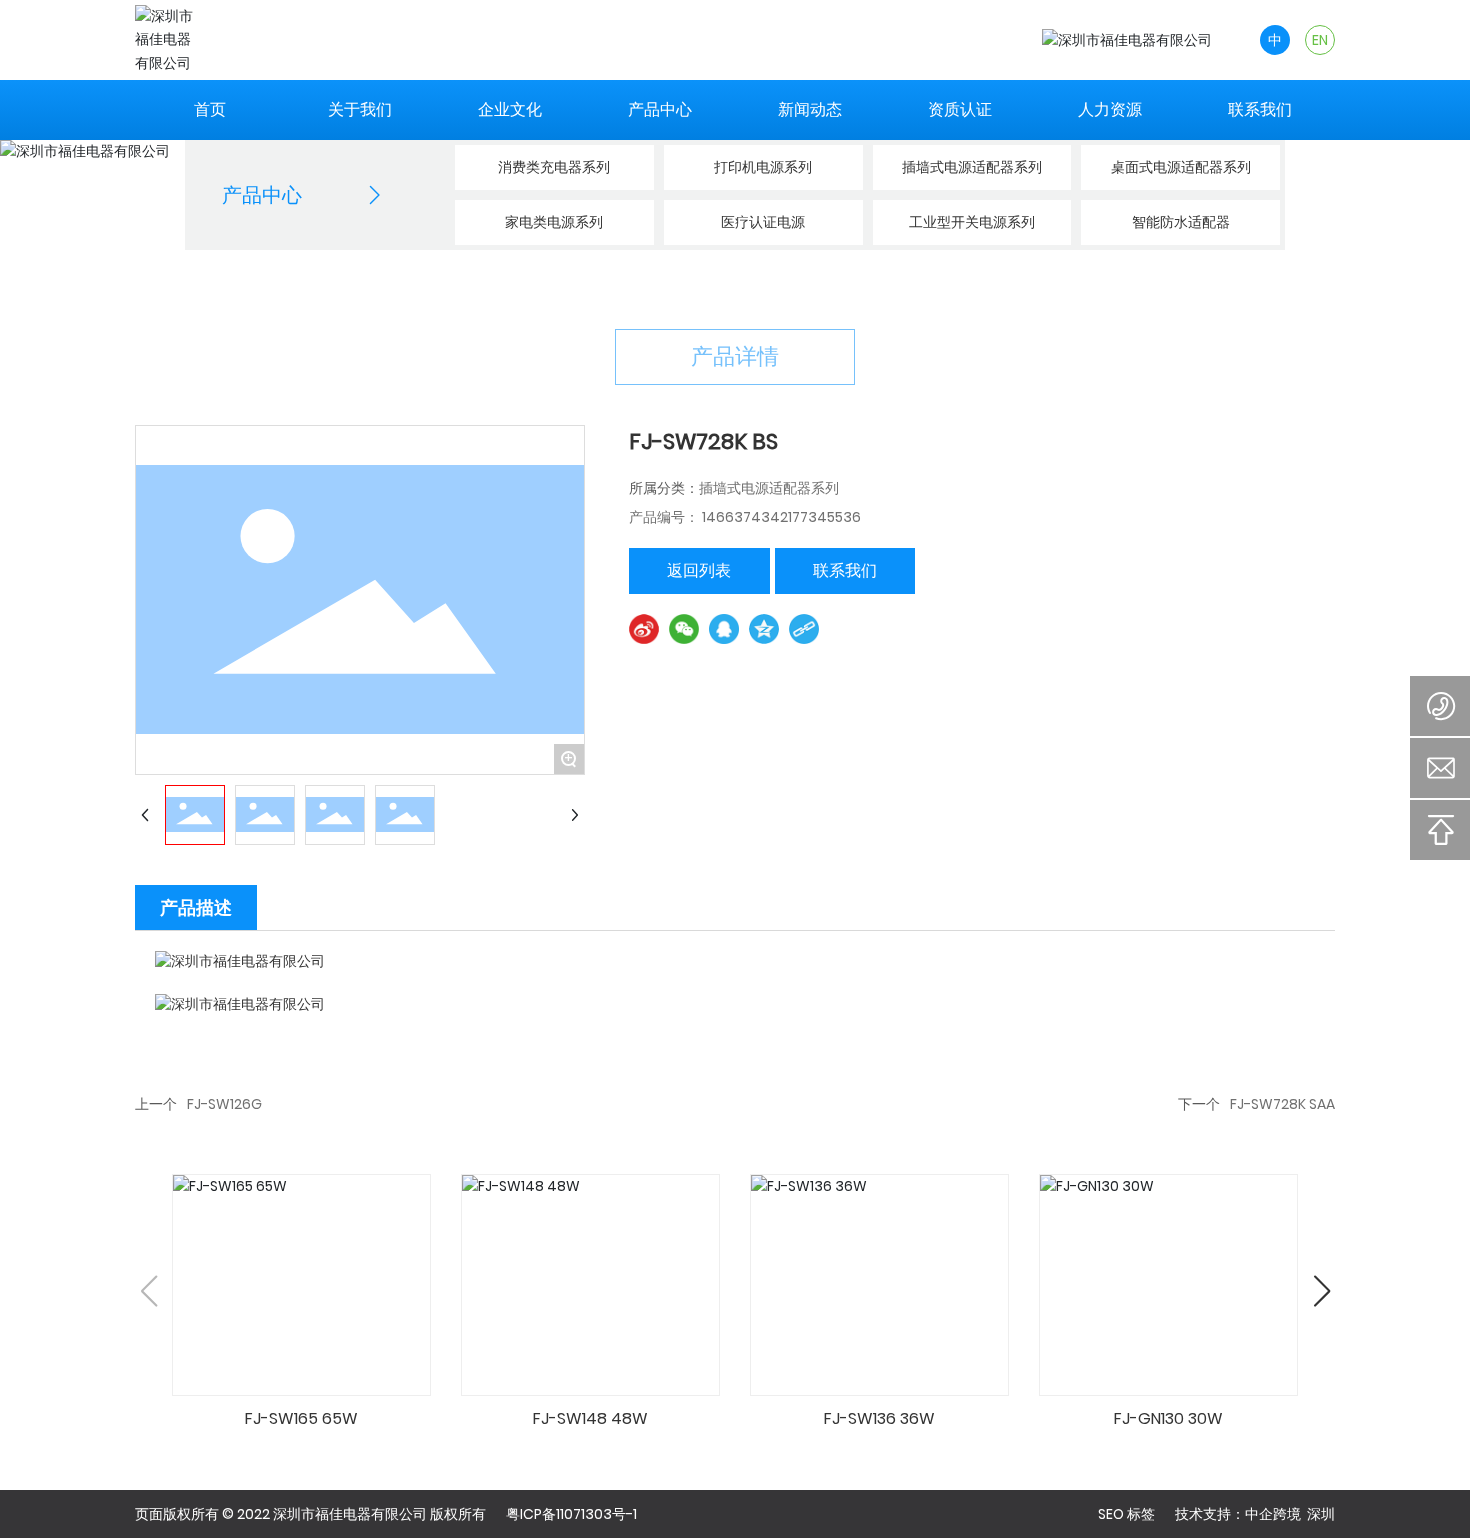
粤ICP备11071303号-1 (571, 1514)
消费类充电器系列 (554, 167)
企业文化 (510, 109)
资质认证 (960, 109)
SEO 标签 (1126, 1514)
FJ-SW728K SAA (1282, 1104)
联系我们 (1260, 109)
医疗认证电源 (763, 222)
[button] (1321, 1291)
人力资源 (1110, 109)
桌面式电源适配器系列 (1181, 167)
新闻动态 (810, 109)
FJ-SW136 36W (879, 1418)
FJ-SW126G (224, 1104)
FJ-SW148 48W (590, 1418)
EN (1320, 40)
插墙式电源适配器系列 (972, 167)
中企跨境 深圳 (1290, 1514)
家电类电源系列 (554, 222)
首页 (210, 109)
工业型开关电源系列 (972, 222)
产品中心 (660, 109)
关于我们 (360, 109)
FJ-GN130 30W (1168, 1418)
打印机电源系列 (763, 167)
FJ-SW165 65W (301, 1418)
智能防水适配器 (1181, 222)
